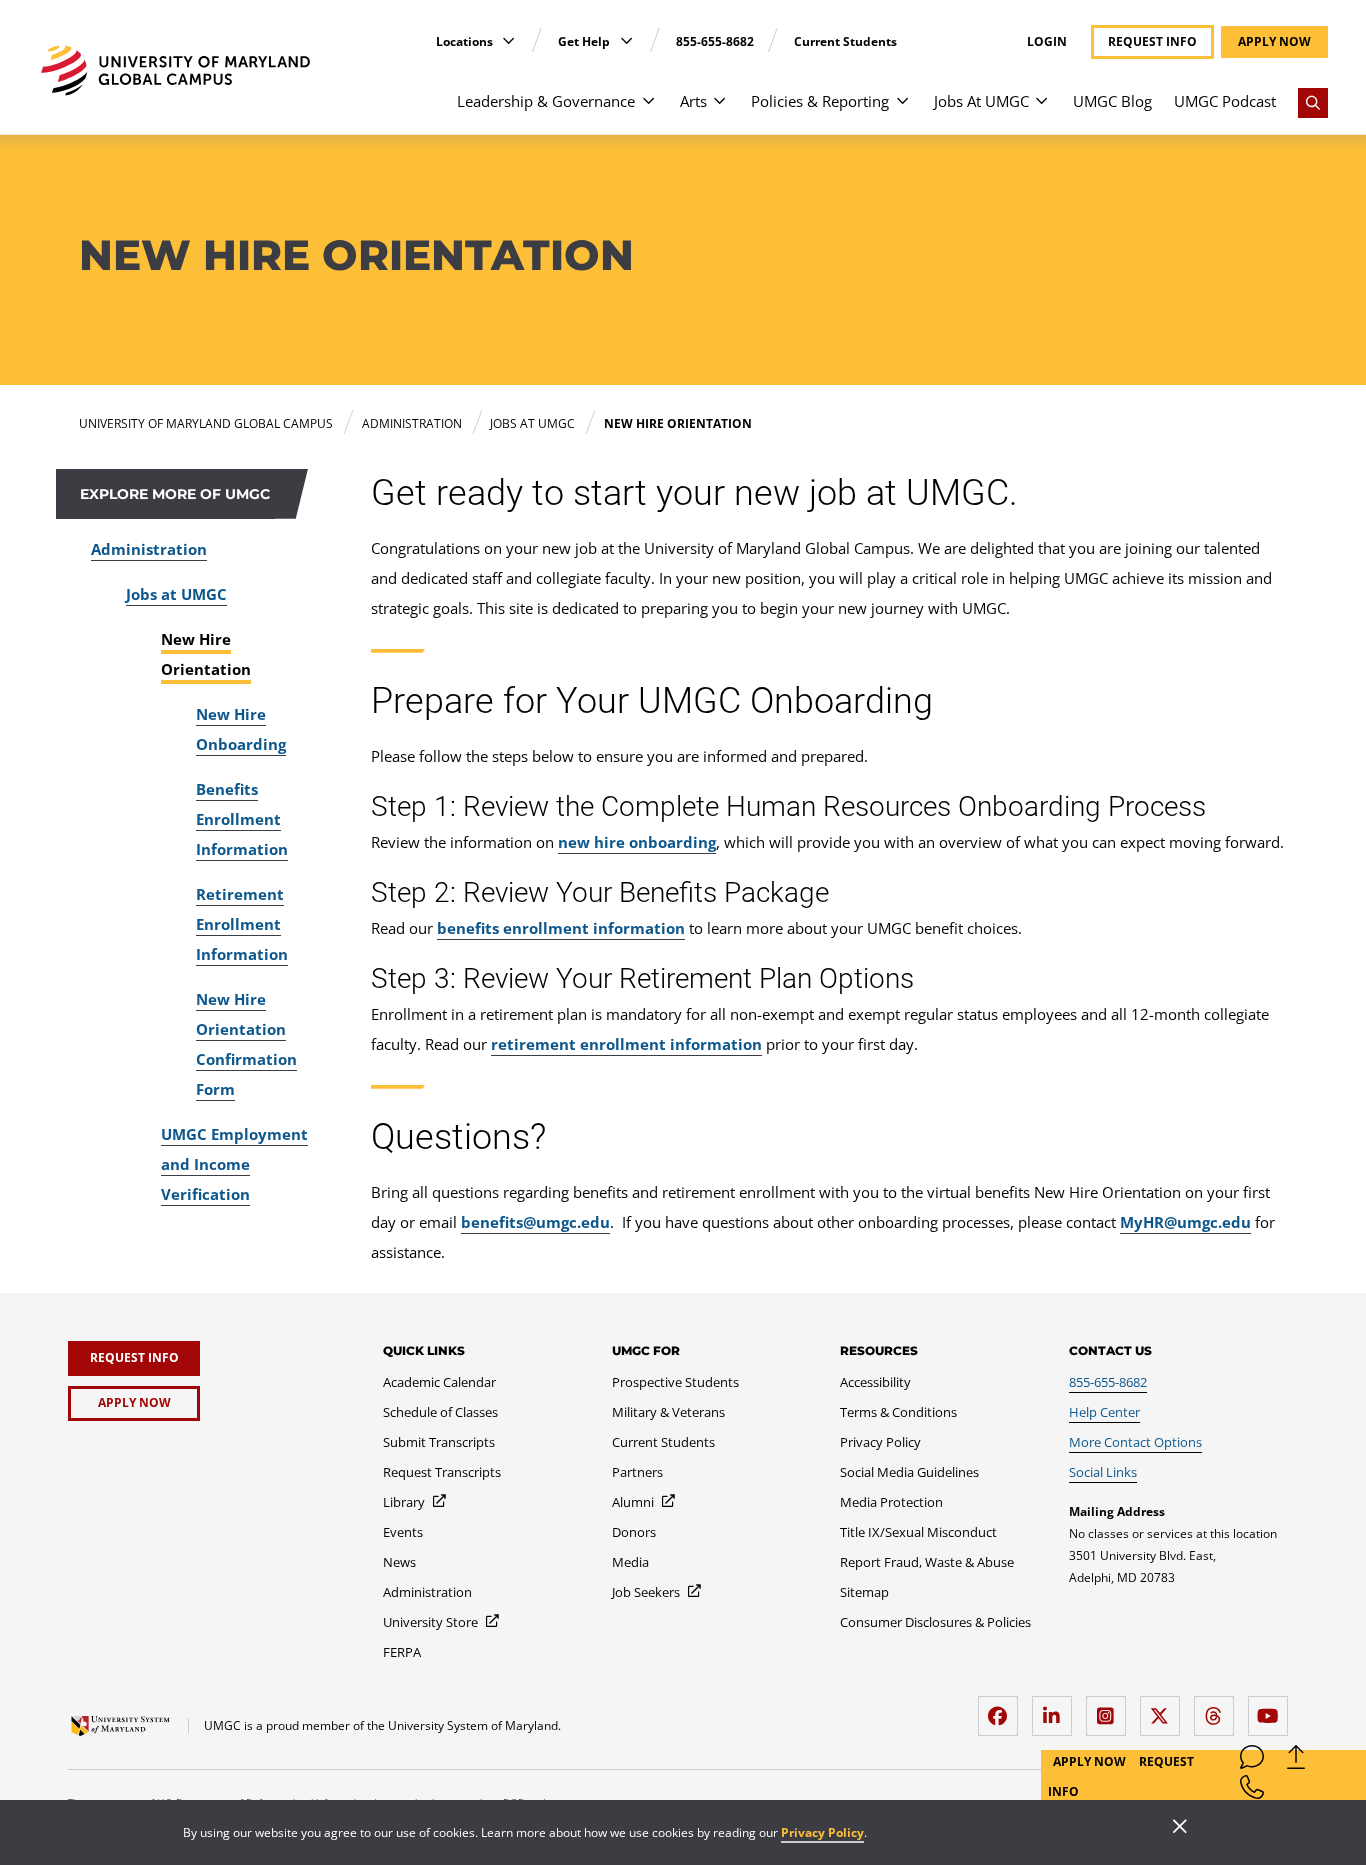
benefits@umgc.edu (535, 1222)
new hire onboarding (637, 842)
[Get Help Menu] (626, 40)
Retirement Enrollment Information (242, 924)
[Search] (1313, 103)
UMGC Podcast (1225, 101)
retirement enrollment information (626, 1044)
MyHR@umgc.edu (1185, 1222)
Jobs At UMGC (981, 101)
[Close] (1180, 1828)
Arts (693, 101)
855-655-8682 (715, 41)
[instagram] (1111, 1708)
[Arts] (719, 110)
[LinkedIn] (1057, 1708)
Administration (149, 549)
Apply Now (1091, 1761)
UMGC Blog (1112, 101)
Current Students (845, 41)
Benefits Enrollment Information (242, 819)
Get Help (585, 41)
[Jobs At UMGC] (1041, 110)
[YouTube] (1273, 1708)
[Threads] (1219, 1708)
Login (1047, 42)
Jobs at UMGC (176, 594)
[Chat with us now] (1252, 1761)
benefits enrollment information (561, 928)
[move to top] (1296, 1761)
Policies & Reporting (820, 101)
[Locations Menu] (508, 40)
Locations (466, 41)
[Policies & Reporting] (902, 110)
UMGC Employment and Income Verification (234, 1164)
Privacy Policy (822, 1832)
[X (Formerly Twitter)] (1165, 1708)
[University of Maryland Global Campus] (175, 70)
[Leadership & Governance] (648, 110)
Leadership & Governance (546, 101)
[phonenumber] (1252, 1791)
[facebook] (1003, 1708)
